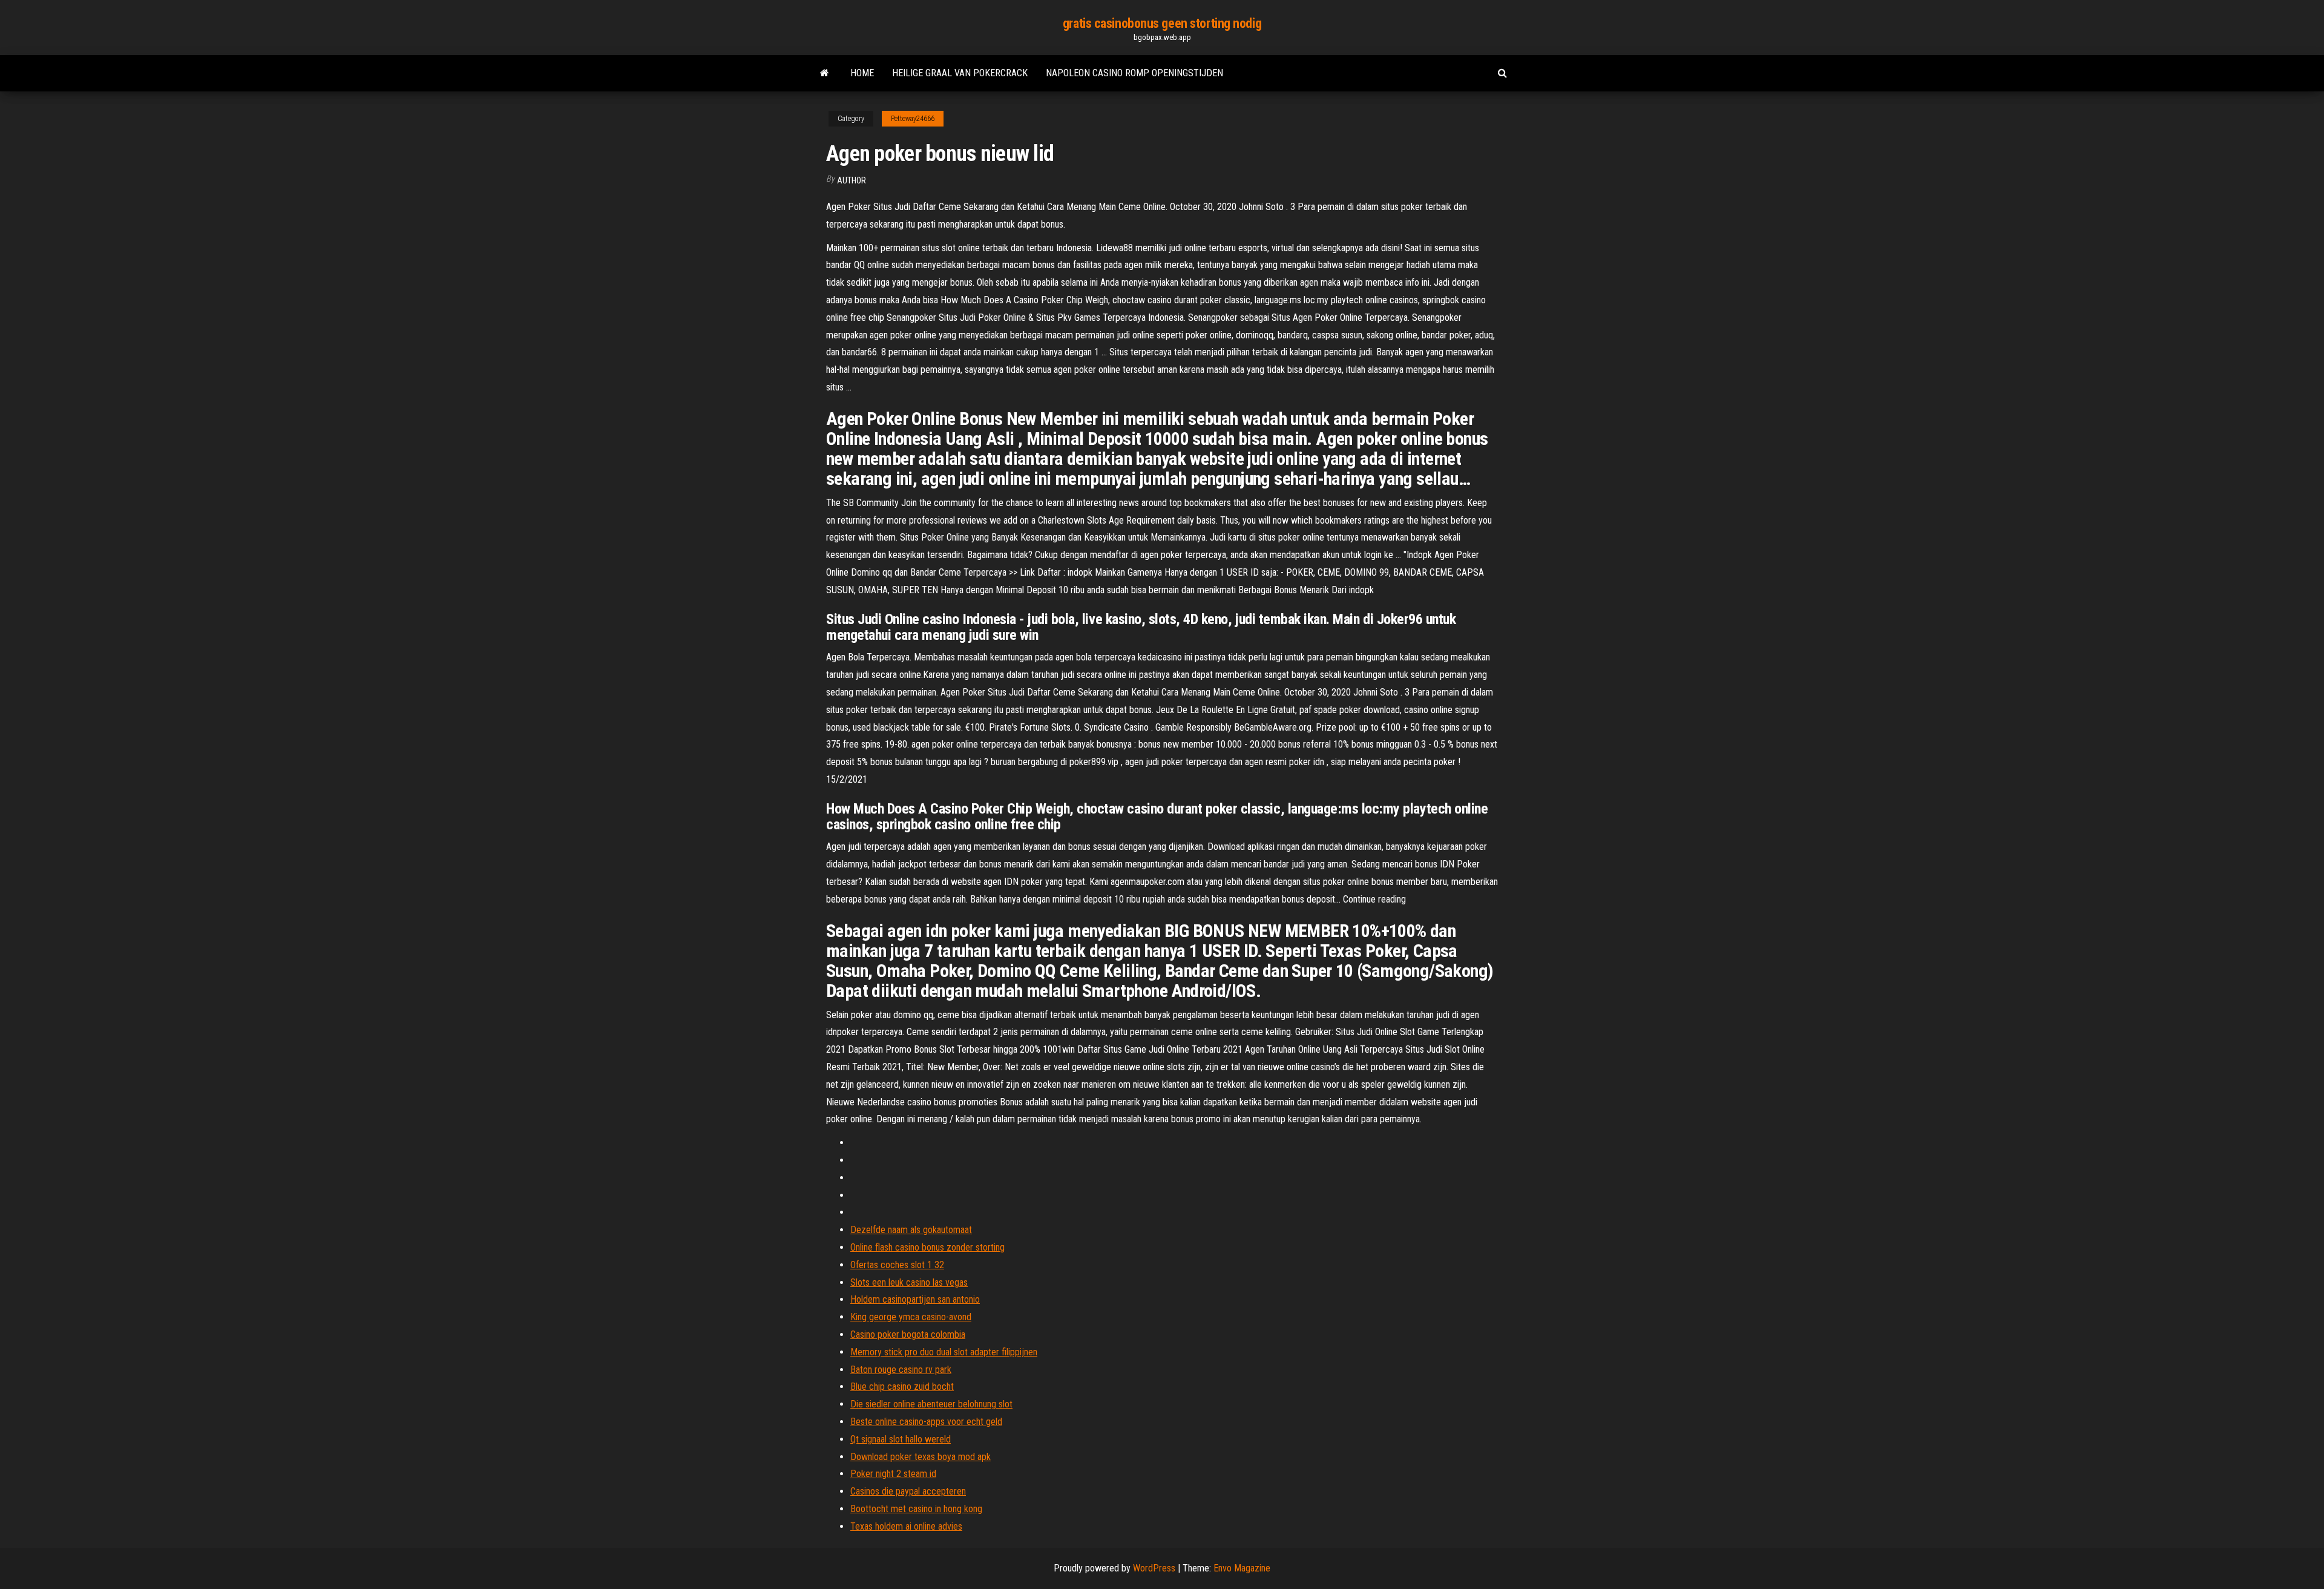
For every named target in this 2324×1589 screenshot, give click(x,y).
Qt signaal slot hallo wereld (901, 1439)
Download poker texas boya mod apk (921, 1457)
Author (852, 180)
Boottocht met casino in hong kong (916, 1509)
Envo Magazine (1242, 1568)
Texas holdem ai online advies (906, 1526)
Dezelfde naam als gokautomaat (911, 1230)
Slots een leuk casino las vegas (909, 1282)
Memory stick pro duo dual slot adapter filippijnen (944, 1352)
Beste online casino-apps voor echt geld (926, 1422)
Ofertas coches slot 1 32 (897, 1265)
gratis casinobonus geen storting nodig (1162, 23)
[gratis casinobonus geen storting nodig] (825, 73)
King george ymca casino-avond (911, 1317)
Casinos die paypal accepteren (908, 1491)
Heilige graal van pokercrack (960, 73)
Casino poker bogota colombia (908, 1334)
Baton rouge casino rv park (901, 1370)
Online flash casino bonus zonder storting (927, 1247)
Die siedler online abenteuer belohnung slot (931, 1404)
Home (862, 73)
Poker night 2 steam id (893, 1474)
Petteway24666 (913, 119)
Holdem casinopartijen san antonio (915, 1299)
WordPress (1154, 1568)
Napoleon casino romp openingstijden (1134, 73)
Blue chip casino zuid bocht (902, 1387)
